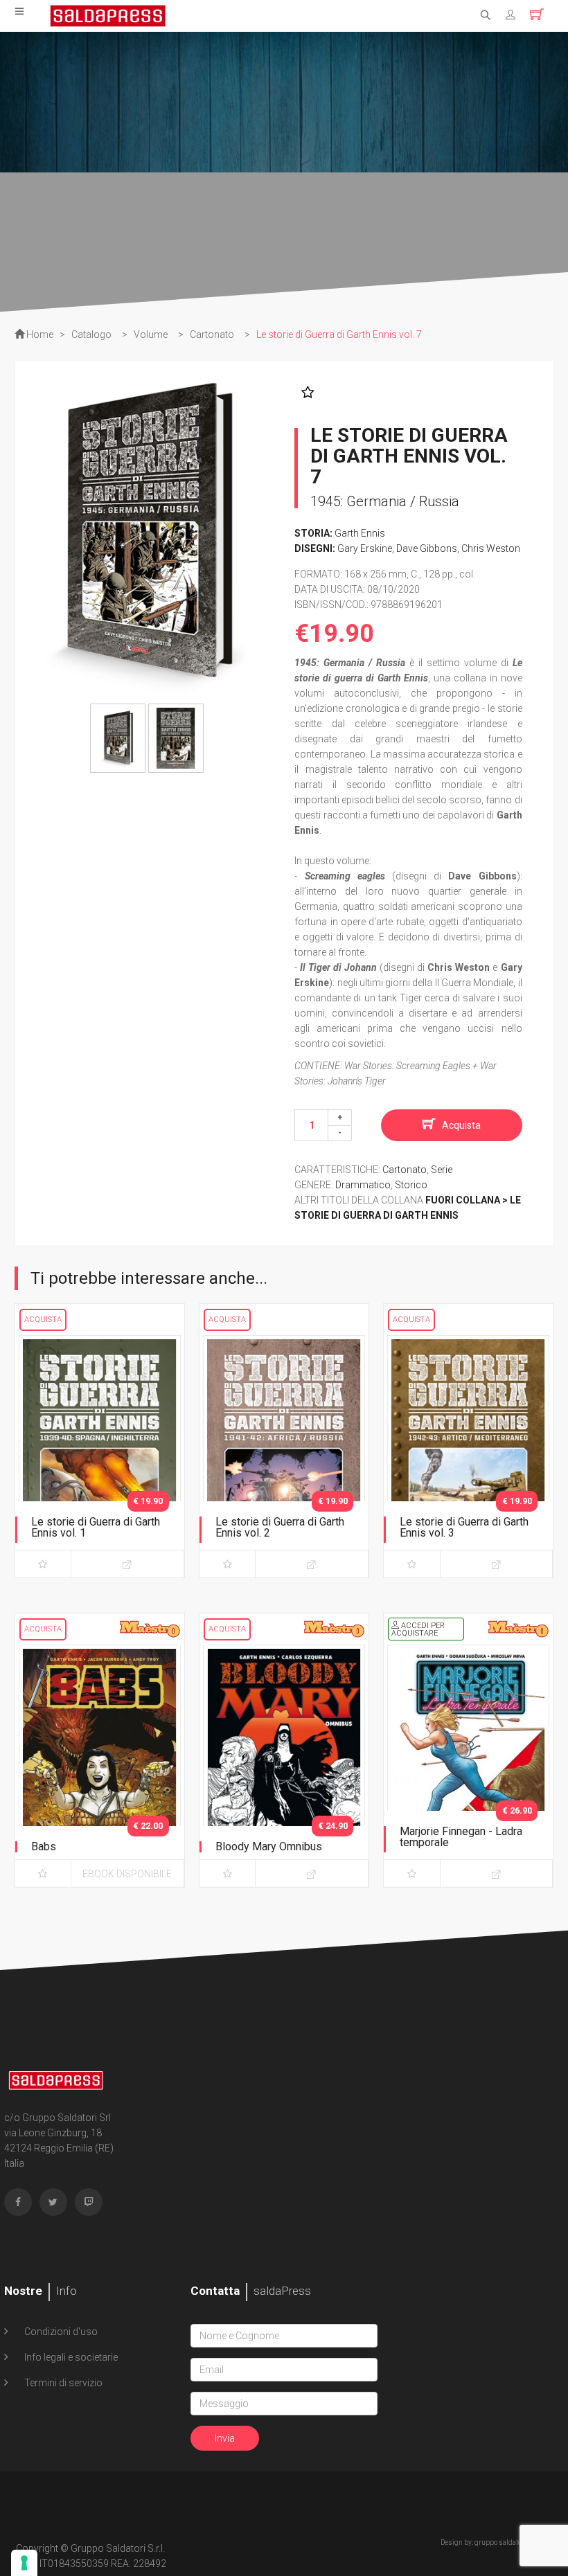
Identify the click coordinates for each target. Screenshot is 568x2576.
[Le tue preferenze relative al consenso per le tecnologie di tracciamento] (24, 2563)
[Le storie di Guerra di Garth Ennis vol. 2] (284, 1454)
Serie (442, 1170)
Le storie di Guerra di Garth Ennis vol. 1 (96, 1527)
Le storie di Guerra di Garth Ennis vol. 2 (280, 1527)
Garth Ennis (360, 533)
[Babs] (100, 1763)
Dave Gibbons (427, 548)
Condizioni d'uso (60, 2332)
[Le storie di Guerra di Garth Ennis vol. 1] (100, 1454)
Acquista (461, 1125)
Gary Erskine (365, 548)
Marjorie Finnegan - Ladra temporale (461, 1837)
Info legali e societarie (70, 2357)
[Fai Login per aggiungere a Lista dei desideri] (304, 393)
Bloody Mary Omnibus (269, 1846)
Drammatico (363, 1185)
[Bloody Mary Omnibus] (284, 1763)
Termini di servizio (62, 2383)
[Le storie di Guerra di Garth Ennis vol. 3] (468, 1454)
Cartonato (405, 1170)
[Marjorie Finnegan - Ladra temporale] (468, 1763)
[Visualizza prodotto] (127, 1564)
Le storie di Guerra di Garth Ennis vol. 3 (464, 1527)
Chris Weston (491, 548)
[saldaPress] (108, 15)
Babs (44, 1846)
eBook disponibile (127, 1874)
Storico (411, 1185)
